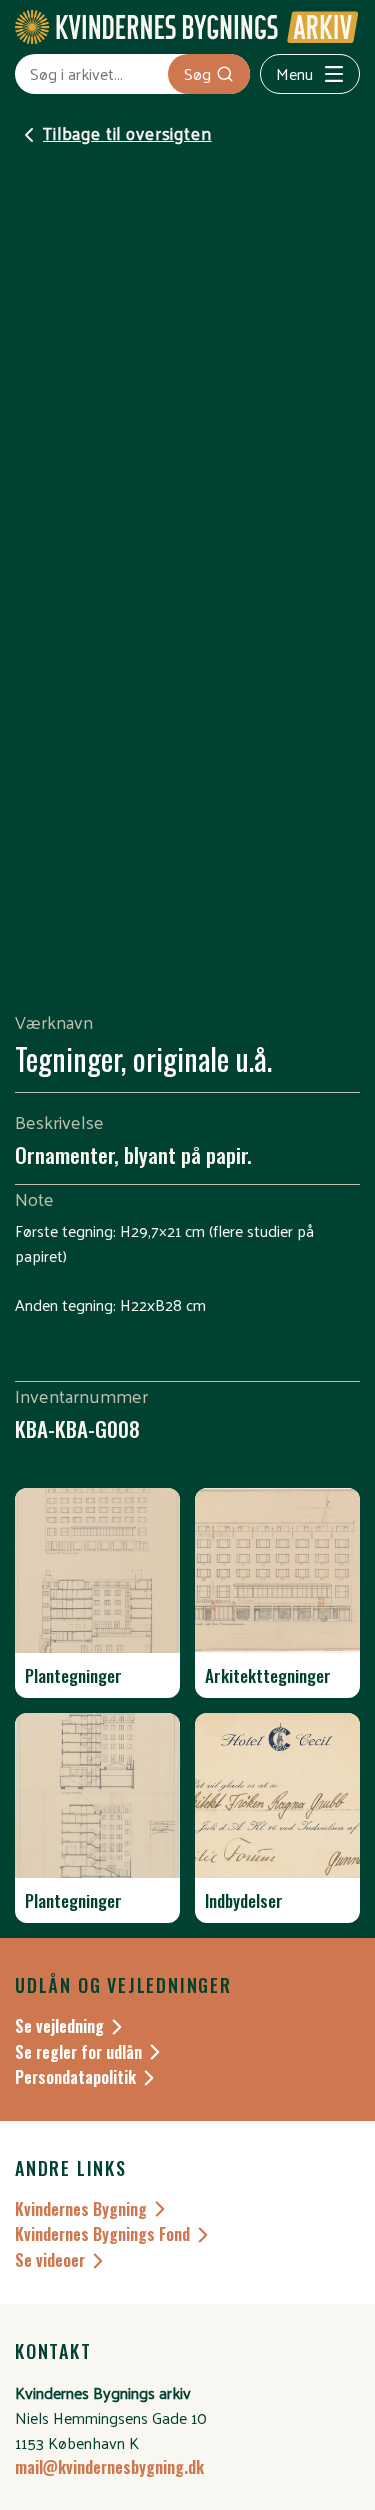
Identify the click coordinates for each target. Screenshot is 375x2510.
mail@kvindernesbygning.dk (109, 2467)
